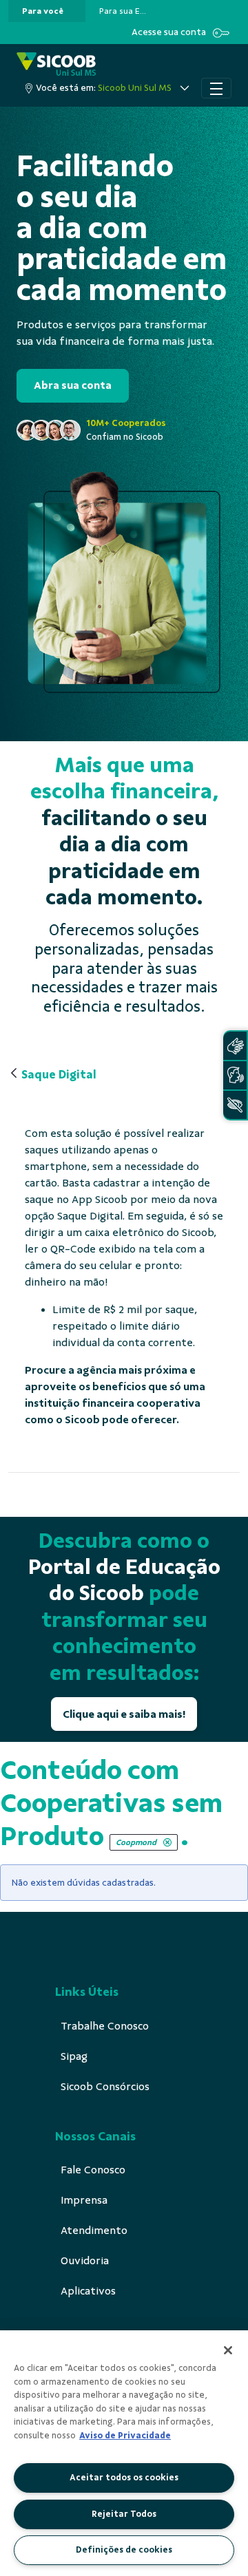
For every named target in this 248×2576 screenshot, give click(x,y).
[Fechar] (228, 2350)
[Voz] (235, 1075)
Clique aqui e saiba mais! (124, 1714)
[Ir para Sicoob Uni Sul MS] (56, 65)
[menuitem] (43, 11)
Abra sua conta (73, 385)
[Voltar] (14, 1074)
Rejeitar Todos (124, 2514)
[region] (124, 2453)
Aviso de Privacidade (125, 2436)
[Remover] (167, 1842)
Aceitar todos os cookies (124, 2478)
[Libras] (235, 1046)
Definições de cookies (124, 2550)
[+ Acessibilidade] (235, 1105)
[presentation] (47, 11)
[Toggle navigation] (216, 88)
